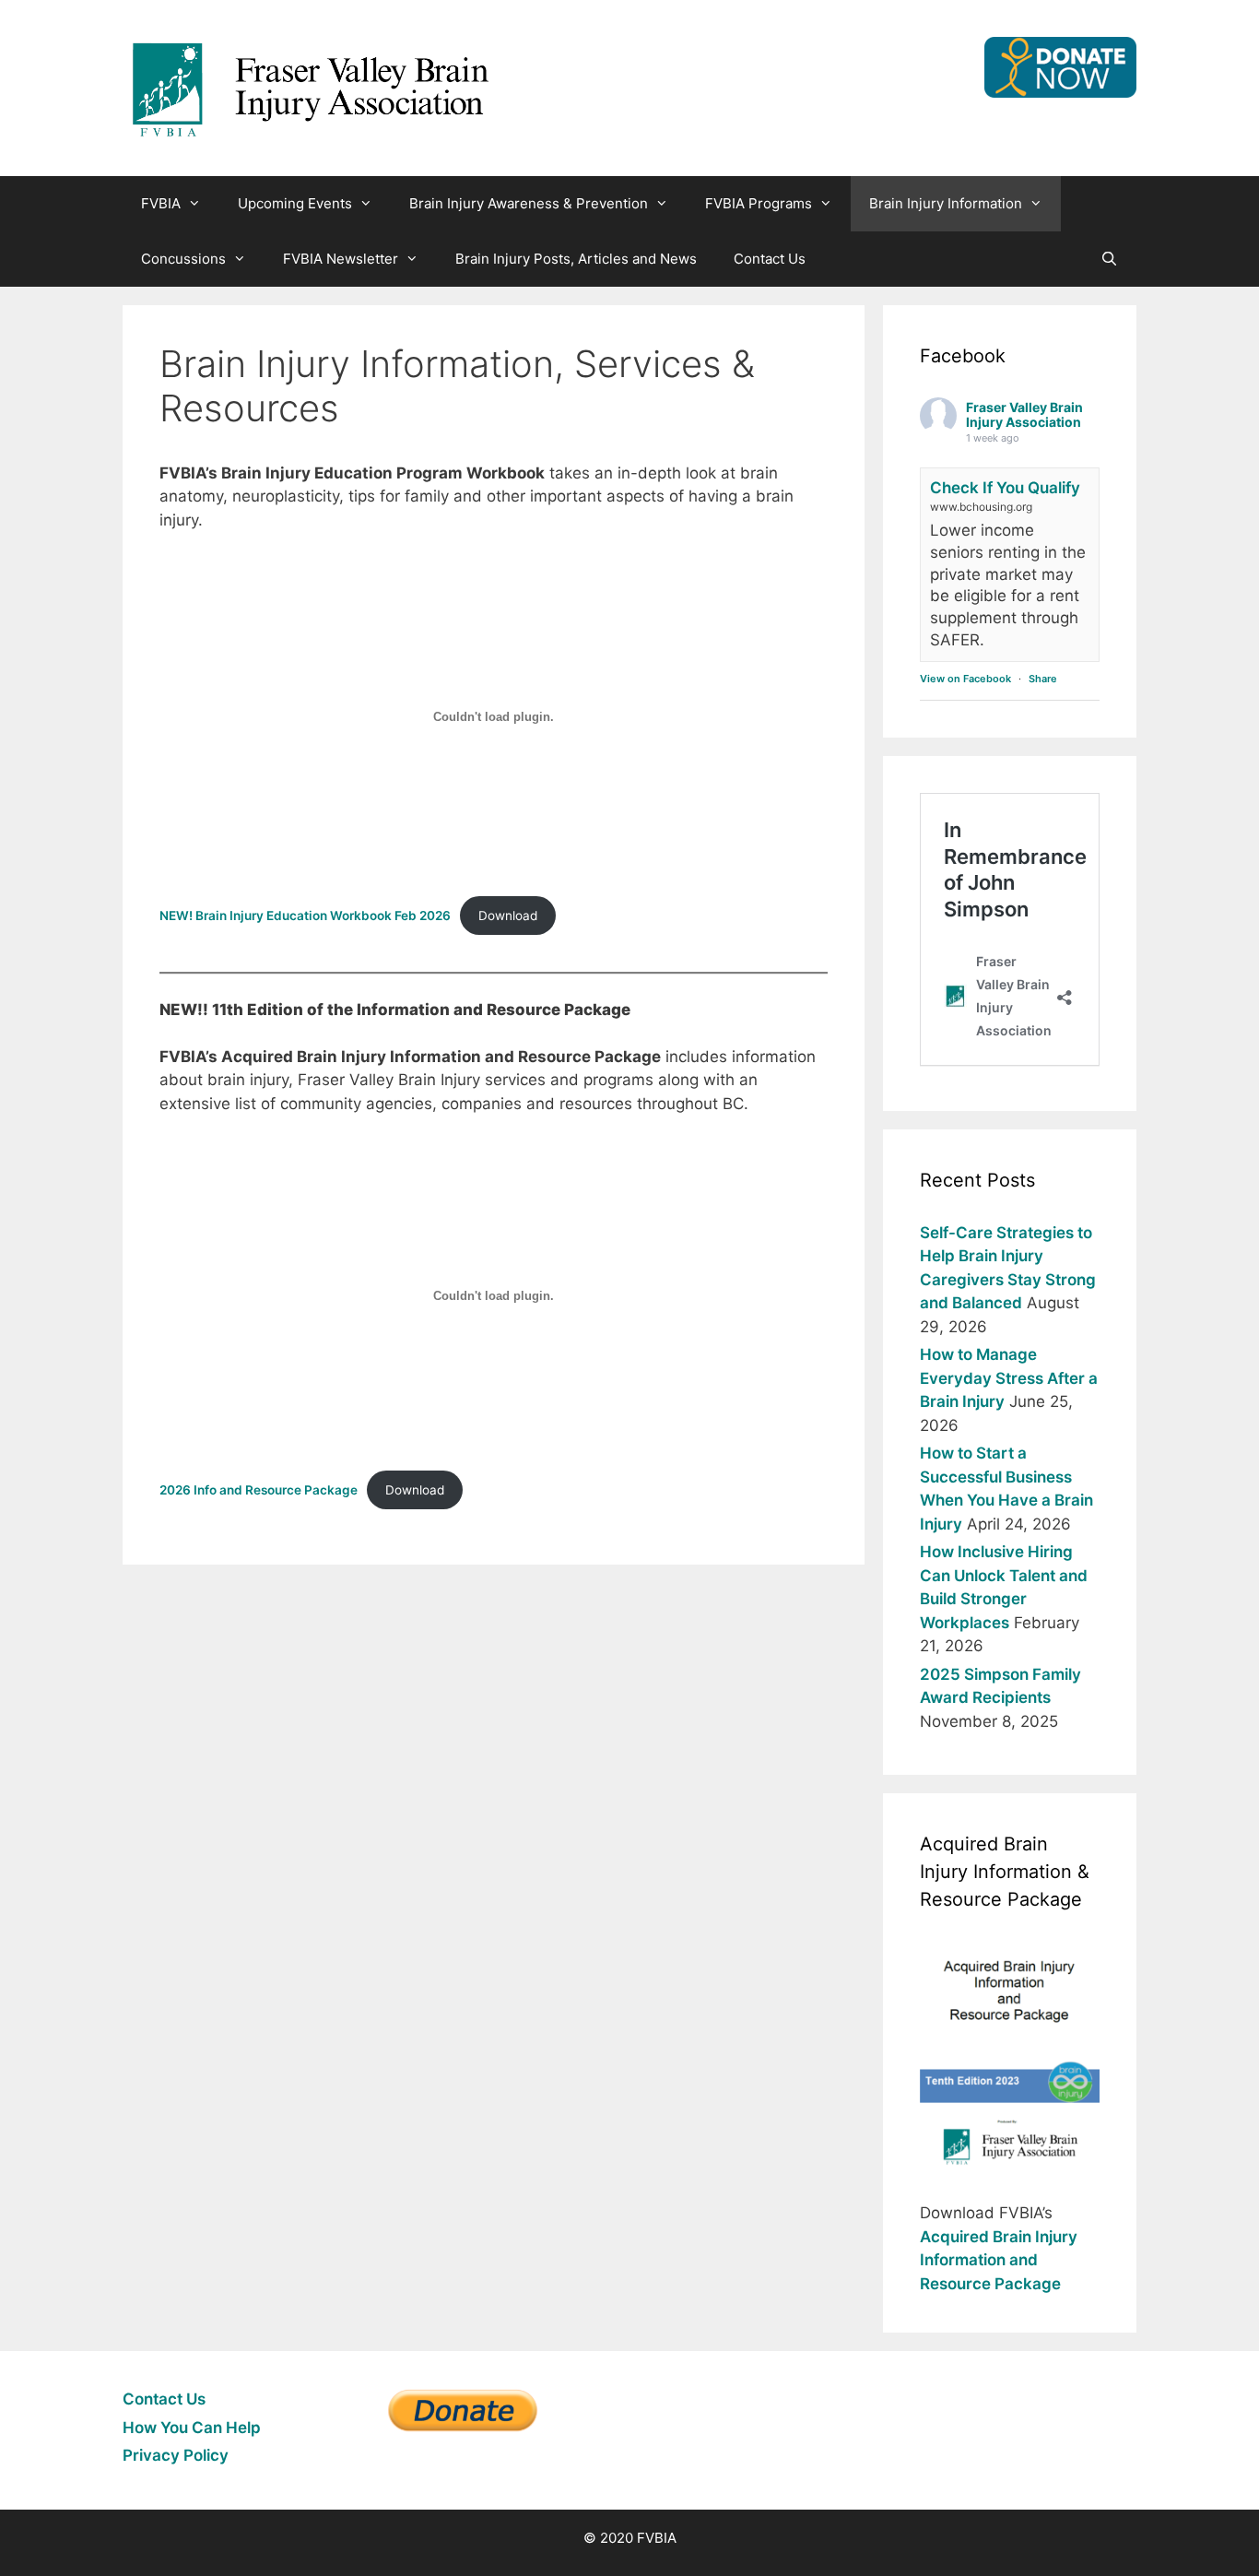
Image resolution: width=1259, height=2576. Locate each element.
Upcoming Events (295, 203)
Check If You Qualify (1005, 488)
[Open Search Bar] (1109, 259)
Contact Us (770, 259)
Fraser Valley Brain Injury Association (1024, 415)
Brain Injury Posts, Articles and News (576, 259)
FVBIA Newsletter (341, 259)
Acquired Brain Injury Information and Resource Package (999, 2260)
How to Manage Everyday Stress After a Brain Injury (1009, 1378)
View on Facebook (965, 679)
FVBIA (161, 203)
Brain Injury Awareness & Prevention (529, 203)
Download (508, 916)
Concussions (183, 259)
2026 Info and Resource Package (259, 1490)
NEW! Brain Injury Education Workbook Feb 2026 (305, 916)
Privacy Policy (176, 2455)
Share (1043, 679)
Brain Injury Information (946, 203)
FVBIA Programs (759, 203)
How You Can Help (192, 2428)
